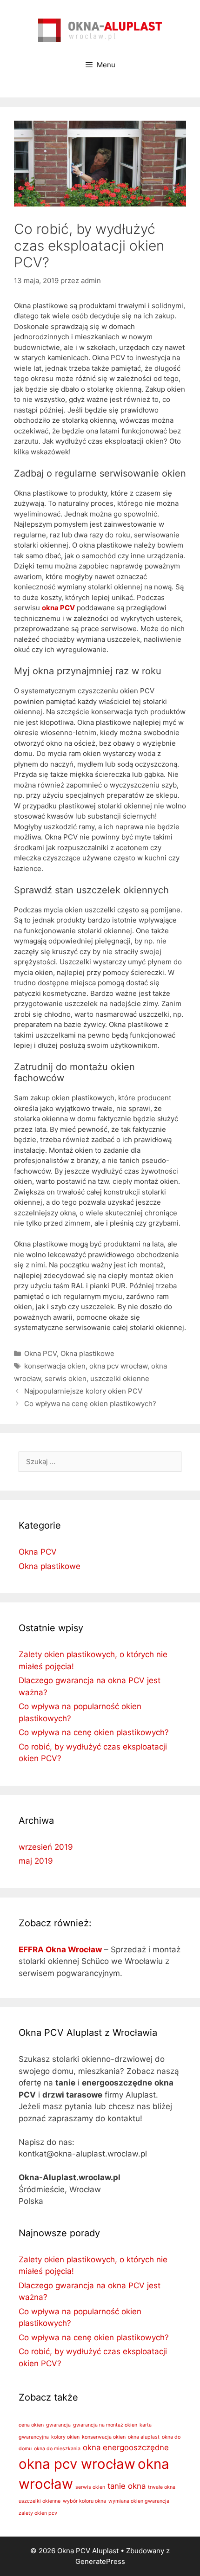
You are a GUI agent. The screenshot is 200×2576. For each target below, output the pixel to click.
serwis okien (66, 1378)
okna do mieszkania (57, 2449)
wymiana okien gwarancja (139, 2501)
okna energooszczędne (126, 2447)
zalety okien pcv (38, 2513)
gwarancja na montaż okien (105, 2425)
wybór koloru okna (84, 2501)
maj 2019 (36, 1861)
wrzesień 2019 (46, 1847)
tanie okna (127, 2486)
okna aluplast (144, 2437)
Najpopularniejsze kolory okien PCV (83, 1391)
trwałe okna (162, 2487)
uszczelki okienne (120, 1378)
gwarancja (58, 2425)
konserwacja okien (55, 1366)
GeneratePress (100, 2561)
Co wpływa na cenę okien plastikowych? (90, 1404)
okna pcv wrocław (118, 1366)
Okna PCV (40, 1353)
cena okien (31, 2425)
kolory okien (65, 2437)
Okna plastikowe (87, 1353)
